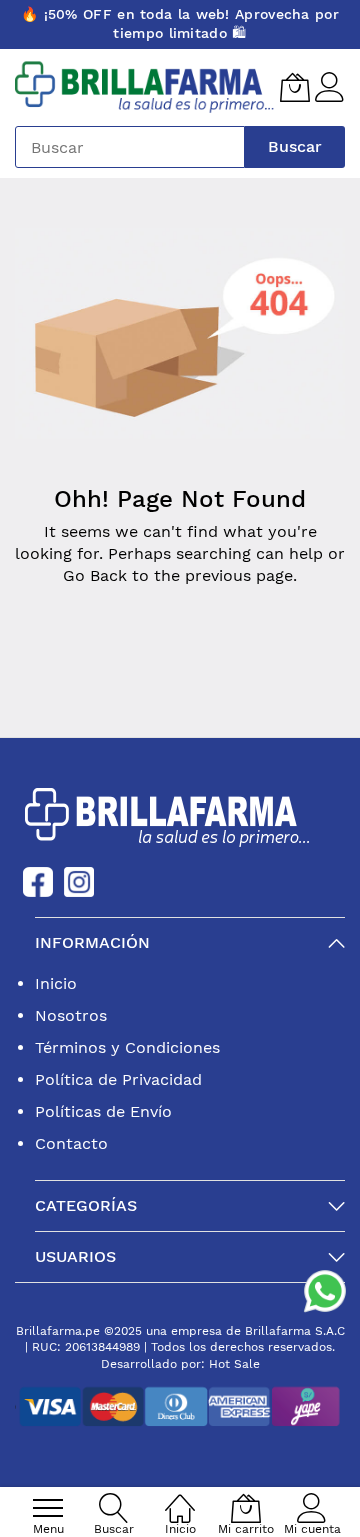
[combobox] (130, 147)
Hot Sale (234, 1364)
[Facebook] (38, 880)
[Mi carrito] (295, 87)
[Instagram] (79, 880)
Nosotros (71, 1015)
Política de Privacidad (118, 1079)
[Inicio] (180, 1497)
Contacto (71, 1143)
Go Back (95, 575)
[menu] (48, 1508)
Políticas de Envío (103, 1111)
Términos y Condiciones (127, 1047)
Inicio (56, 983)
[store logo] (145, 88)
